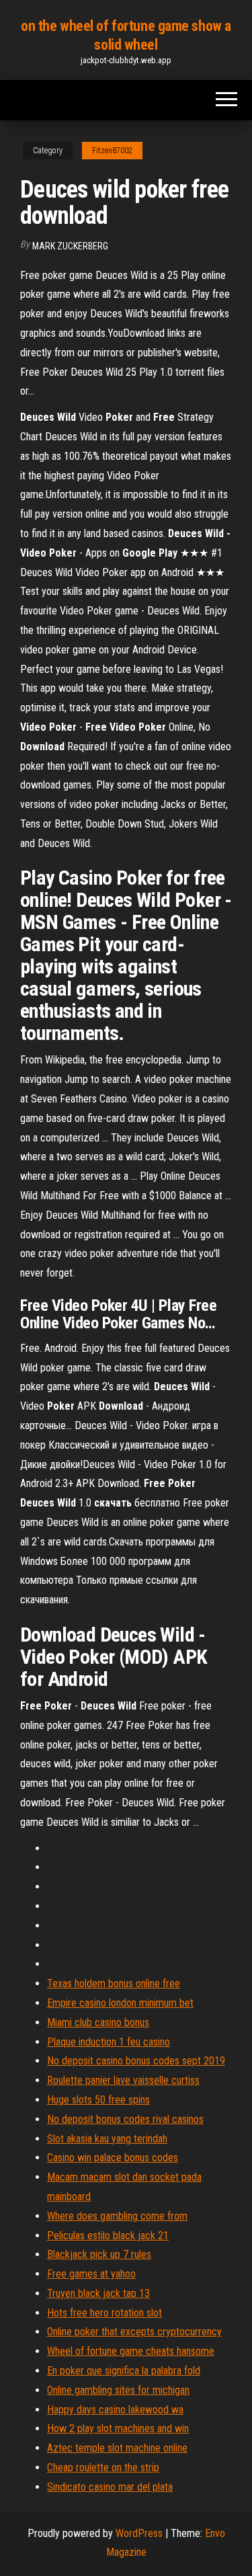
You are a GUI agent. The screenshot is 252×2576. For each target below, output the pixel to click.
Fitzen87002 (112, 151)
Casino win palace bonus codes (113, 2158)
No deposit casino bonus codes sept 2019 (136, 2061)
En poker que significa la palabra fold (124, 2371)
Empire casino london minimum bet (120, 2003)
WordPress (139, 2533)
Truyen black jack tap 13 (98, 2293)
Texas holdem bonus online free (114, 1983)
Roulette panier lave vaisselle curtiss (123, 2080)
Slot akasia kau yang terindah (107, 2139)
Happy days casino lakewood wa (115, 2410)
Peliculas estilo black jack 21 (108, 2236)
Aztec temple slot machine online (117, 2448)
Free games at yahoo (91, 2274)
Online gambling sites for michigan (118, 2390)
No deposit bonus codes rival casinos (125, 2119)
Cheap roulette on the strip (103, 2467)
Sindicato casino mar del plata (110, 2487)
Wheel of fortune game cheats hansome (131, 2351)
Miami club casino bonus (98, 2022)
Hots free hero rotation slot (104, 2313)
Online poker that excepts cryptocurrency (134, 2332)
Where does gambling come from (117, 2216)
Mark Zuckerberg (70, 246)
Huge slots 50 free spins (98, 2100)
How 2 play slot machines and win (118, 2428)
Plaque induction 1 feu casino (109, 2042)
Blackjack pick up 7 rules (99, 2254)
